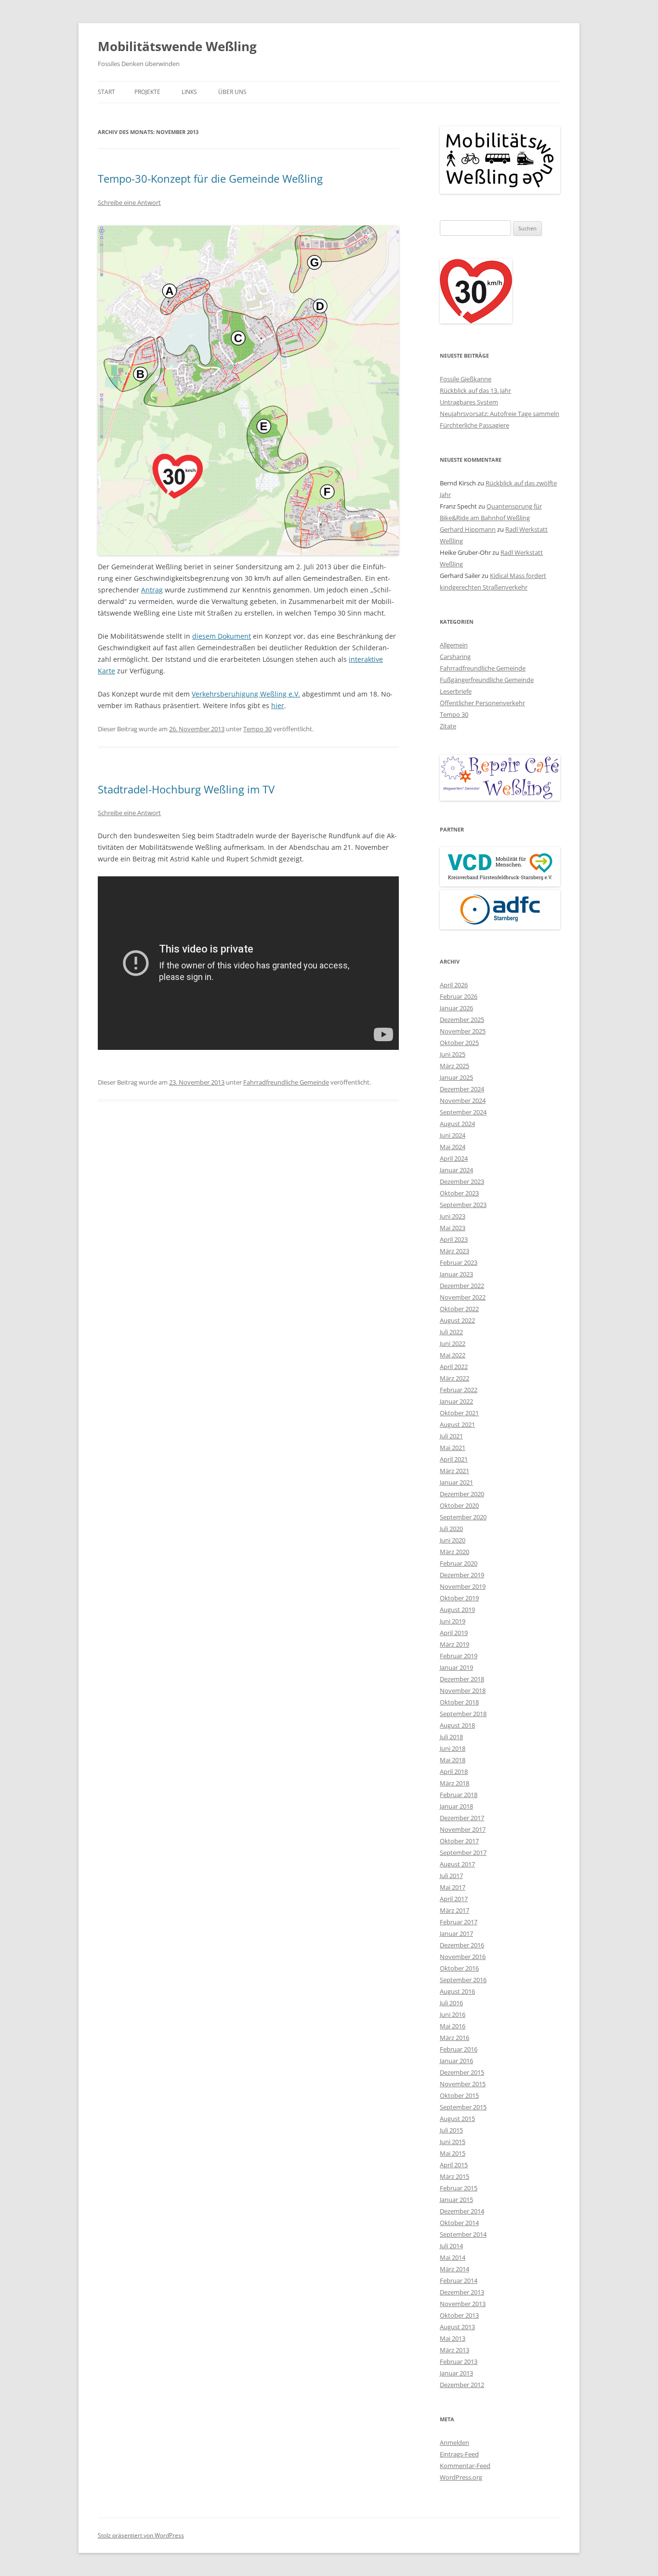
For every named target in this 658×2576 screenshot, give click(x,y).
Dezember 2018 (462, 1679)
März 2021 (454, 1471)
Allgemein (454, 645)
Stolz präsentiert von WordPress (141, 2535)
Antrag (152, 590)
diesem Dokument (222, 636)
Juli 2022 (451, 1332)
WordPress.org (461, 2477)
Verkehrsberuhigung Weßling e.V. (246, 694)
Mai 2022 (453, 1355)
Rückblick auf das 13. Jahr (475, 390)
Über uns (232, 92)
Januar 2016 (456, 2061)
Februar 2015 (459, 2188)
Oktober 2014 (459, 2223)
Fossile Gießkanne (466, 379)
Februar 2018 (459, 1795)
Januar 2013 (456, 2373)
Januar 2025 (456, 1077)
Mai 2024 (453, 1147)
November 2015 (463, 2084)
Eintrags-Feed (459, 2454)
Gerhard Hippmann (468, 529)
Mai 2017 (453, 1887)
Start (106, 92)
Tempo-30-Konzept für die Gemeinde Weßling (210, 178)
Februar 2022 (459, 1390)
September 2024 (463, 1112)
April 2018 (454, 1771)
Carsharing (455, 657)
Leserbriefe (456, 691)
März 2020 (454, 1552)
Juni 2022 (453, 1343)
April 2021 (454, 1459)
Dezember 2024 (462, 1089)
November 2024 (463, 1100)
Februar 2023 (459, 1262)
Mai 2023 (453, 1228)
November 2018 (463, 1690)
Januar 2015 (456, 2200)
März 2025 (454, 1066)
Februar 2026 (459, 996)
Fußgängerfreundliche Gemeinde (487, 680)
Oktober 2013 (459, 2315)
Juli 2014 (451, 2246)
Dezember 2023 (462, 1181)
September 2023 (463, 1205)
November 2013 (463, 2304)
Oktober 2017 (459, 1841)
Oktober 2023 (459, 1193)
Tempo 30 (257, 729)
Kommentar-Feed (465, 2466)
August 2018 (457, 1725)
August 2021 (457, 1424)
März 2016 (454, 2038)
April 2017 (454, 1899)
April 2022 (454, 1367)
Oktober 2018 (459, 1702)
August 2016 (457, 1991)
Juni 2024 (453, 1135)
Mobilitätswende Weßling (177, 46)
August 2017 (457, 1864)
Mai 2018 (453, 1760)
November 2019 (463, 1586)
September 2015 (463, 2107)
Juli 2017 (451, 1876)
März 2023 (454, 1251)
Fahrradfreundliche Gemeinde (286, 1082)
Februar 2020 (459, 1563)
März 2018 (454, 1783)
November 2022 (463, 1297)
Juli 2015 (451, 2130)
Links (189, 92)
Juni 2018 (453, 1748)
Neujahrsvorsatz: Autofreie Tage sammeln (500, 414)
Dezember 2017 (462, 1818)
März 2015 (454, 2176)
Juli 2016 (451, 2003)
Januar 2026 (456, 1008)
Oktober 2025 (459, 1043)
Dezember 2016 (462, 1945)
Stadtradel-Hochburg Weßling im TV (186, 789)
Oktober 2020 (459, 1505)
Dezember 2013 (462, 2292)
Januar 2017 (456, 1933)
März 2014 (454, 2269)
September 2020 (463, 1517)
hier (278, 705)
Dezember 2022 (462, 1286)
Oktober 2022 (459, 1309)
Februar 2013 (459, 2361)
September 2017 (463, 1852)
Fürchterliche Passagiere (474, 425)
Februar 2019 (459, 1656)
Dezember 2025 (462, 1020)
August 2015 (457, 2119)
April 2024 (454, 1158)
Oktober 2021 (459, 1413)
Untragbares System (469, 402)
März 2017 (454, 1910)
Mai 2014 (453, 2257)
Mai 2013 (453, 2338)
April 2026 (454, 985)
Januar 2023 (456, 1274)
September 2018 (463, 1714)
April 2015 (454, 2165)
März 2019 (454, 1644)
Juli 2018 (451, 1737)
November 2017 (463, 1829)
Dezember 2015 (462, 2072)
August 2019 (457, 1610)
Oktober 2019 (459, 1598)
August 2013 (457, 2327)
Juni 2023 (453, 1216)
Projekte (147, 92)
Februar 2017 (459, 1922)
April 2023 (454, 1239)
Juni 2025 (453, 1054)
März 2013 (454, 2350)
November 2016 (463, 1957)
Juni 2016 (453, 2014)
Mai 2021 (453, 1448)
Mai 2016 (453, 2026)
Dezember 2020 (462, 1494)
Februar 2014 (459, 2281)
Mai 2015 (453, 2153)
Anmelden (454, 2442)
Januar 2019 (456, 1667)
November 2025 (463, 1031)
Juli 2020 (451, 1529)
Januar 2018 (456, 1806)
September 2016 (463, 1980)
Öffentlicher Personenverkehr (482, 703)
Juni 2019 (453, 1621)
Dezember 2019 (462, 1575)
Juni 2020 (453, 1540)
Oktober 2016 (459, 1968)
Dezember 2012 (462, 2385)
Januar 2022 (456, 1401)
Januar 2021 (456, 1482)
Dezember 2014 (462, 2211)
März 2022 (454, 1378)
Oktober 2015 (459, 2095)
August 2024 (457, 1124)
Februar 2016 (459, 2049)
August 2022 (457, 1320)
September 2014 (463, 2234)
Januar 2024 (456, 1170)
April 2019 (454, 1633)
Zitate (448, 726)
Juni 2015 (453, 2142)
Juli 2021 (451, 1436)
